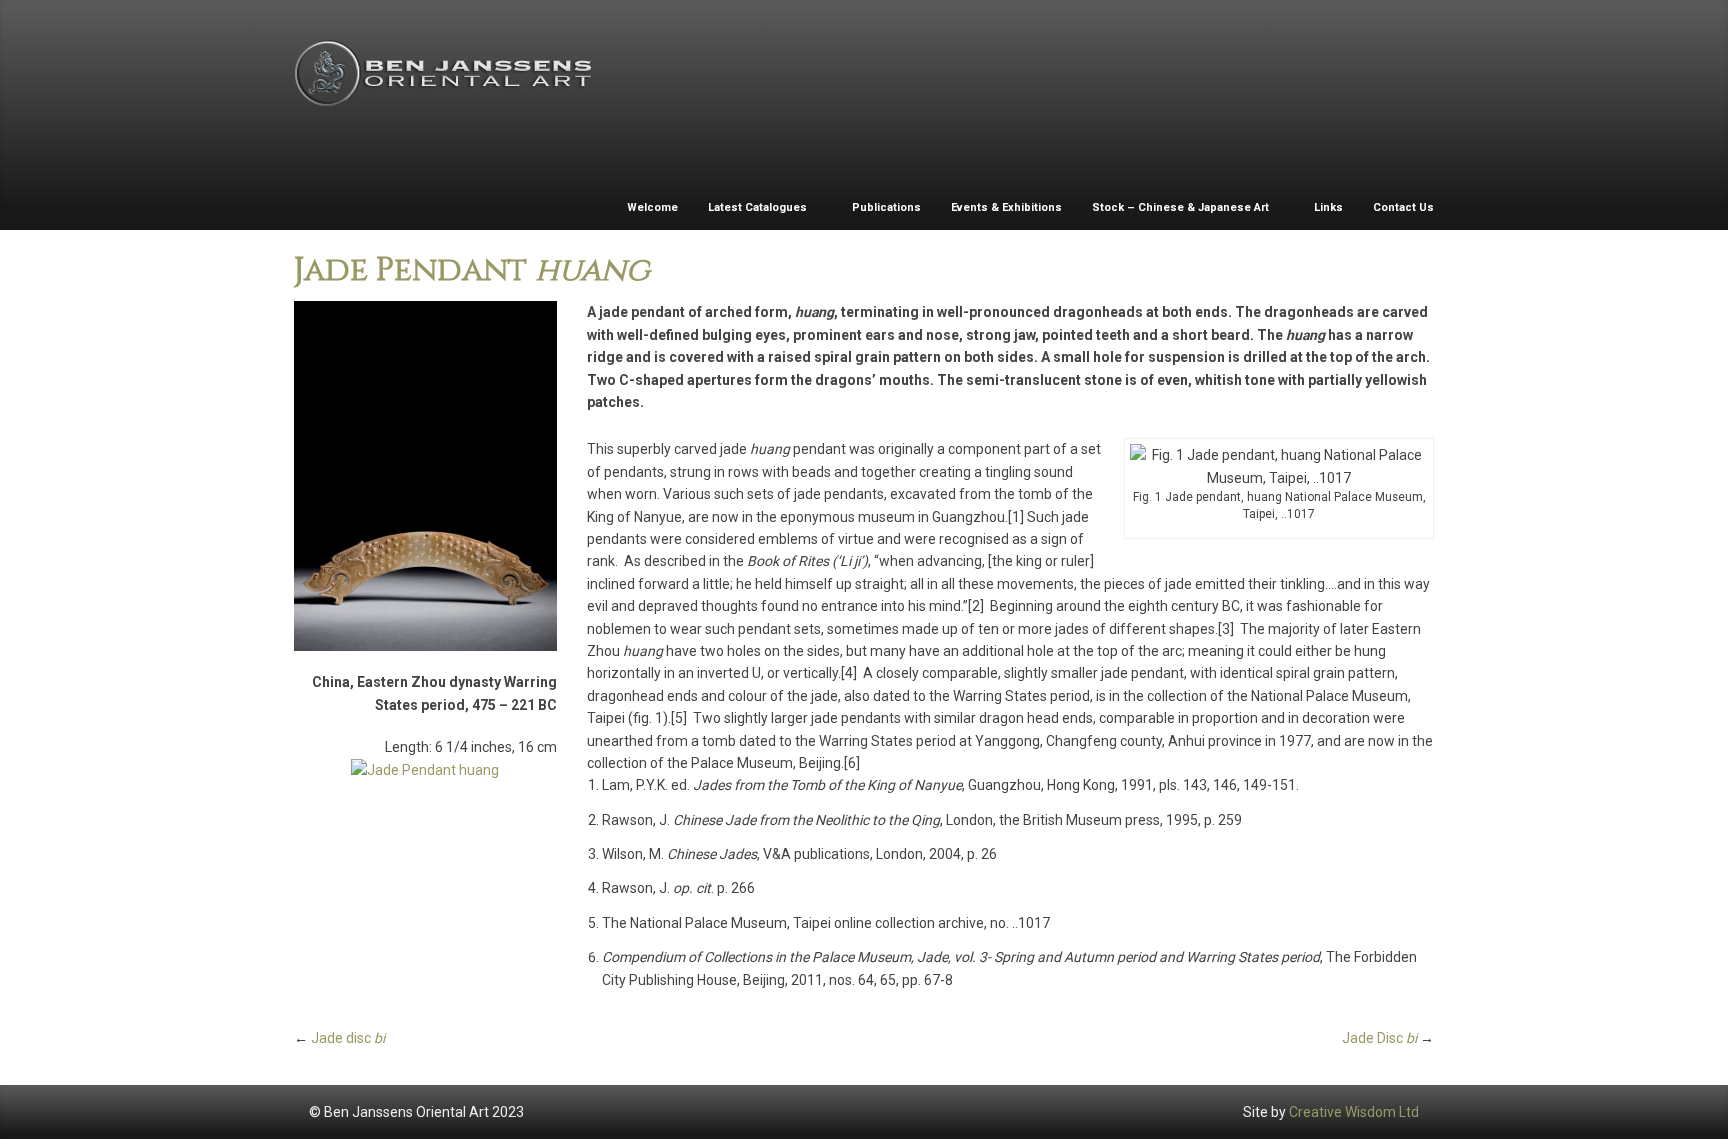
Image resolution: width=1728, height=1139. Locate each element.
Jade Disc (1379, 1038)
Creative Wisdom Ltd (1354, 1112)
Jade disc (348, 1038)
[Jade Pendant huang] (425, 476)
